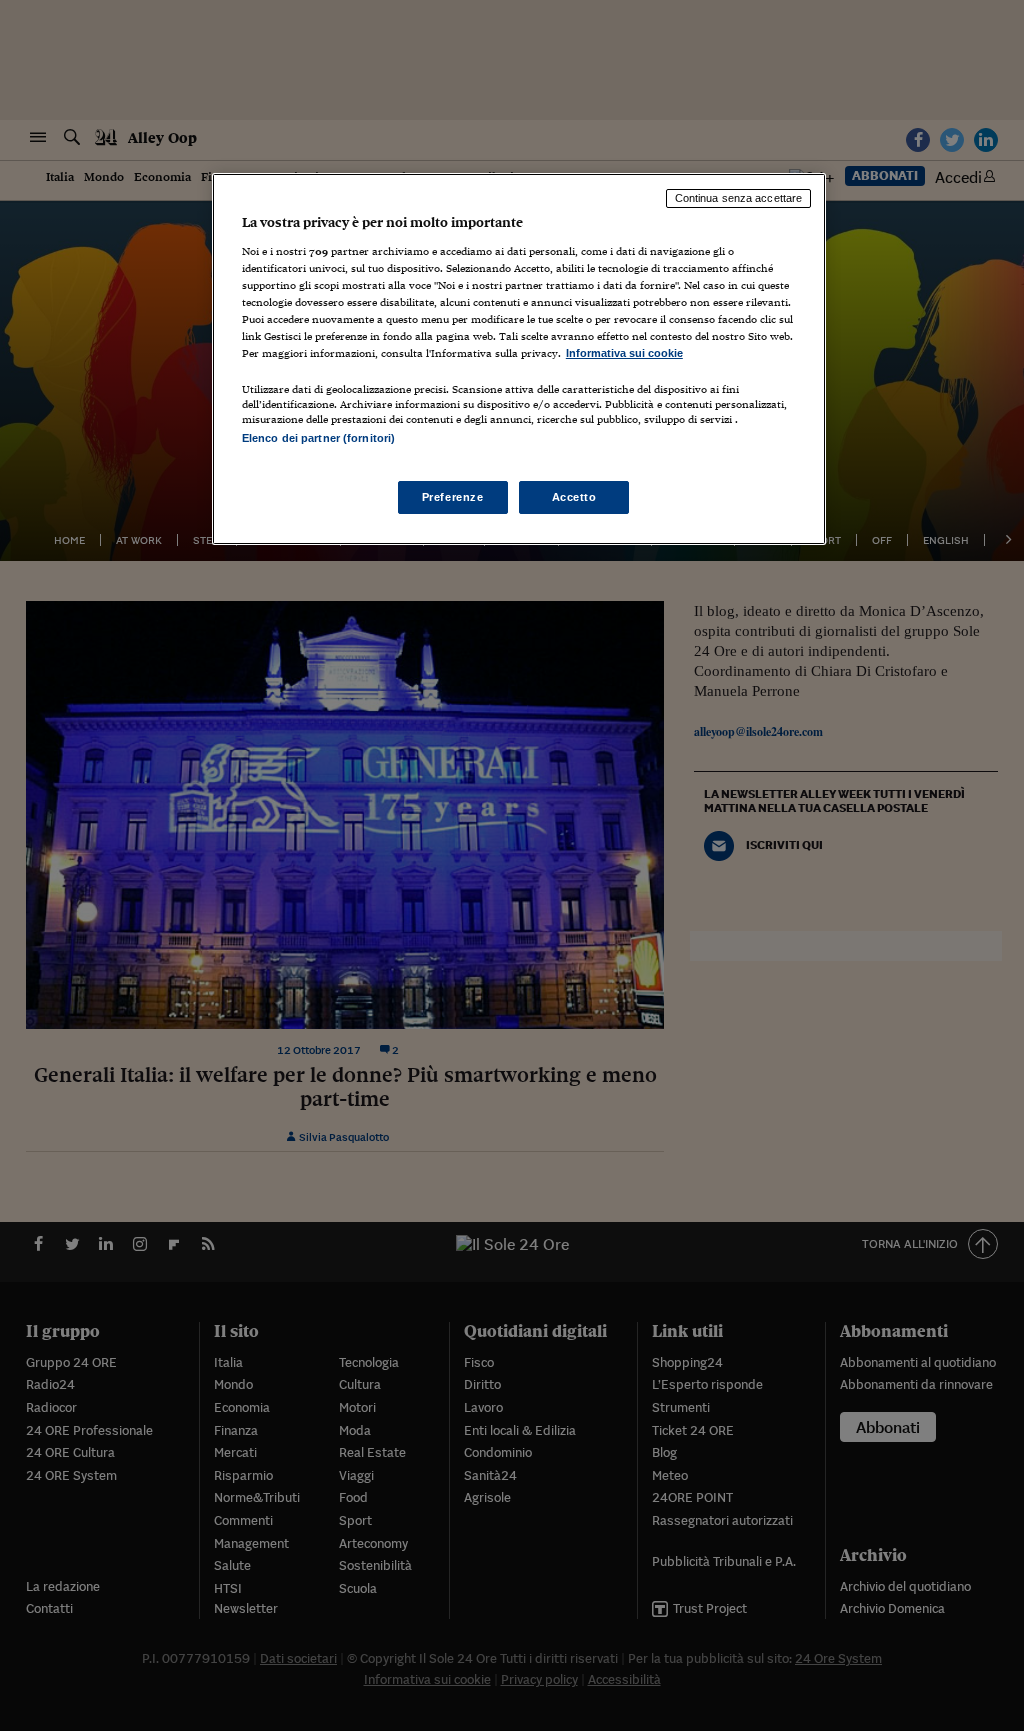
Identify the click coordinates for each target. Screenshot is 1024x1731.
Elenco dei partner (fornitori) (318, 438)
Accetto (574, 497)
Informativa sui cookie (624, 353)
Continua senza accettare (739, 198)
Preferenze (453, 497)
